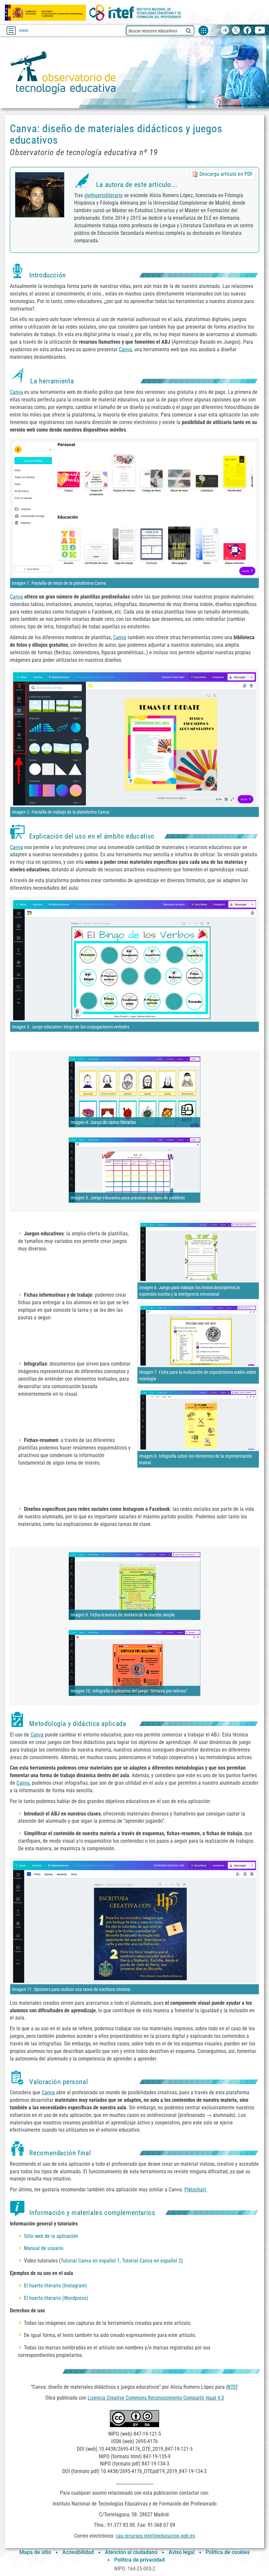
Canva (125, 349)
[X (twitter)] (236, 31)
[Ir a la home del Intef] (135, 13)
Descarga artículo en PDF (226, 174)
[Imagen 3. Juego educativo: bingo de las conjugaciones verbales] (134, 960)
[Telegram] (225, 31)
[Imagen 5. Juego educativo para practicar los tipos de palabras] (134, 1170)
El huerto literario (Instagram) (55, 2286)
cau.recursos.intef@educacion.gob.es (155, 2536)
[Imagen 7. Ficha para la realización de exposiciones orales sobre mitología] (198, 1335)
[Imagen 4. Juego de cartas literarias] (134, 1091)
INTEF (232, 2387)
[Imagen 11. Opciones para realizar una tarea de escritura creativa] (134, 1921)
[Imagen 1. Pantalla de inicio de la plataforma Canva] (134, 509)
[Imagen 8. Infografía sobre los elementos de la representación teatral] (198, 1420)
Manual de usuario (44, 2248)
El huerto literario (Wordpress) (56, 2298)
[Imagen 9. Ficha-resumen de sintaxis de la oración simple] (134, 1586)
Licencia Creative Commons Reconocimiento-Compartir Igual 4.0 (156, 2398)
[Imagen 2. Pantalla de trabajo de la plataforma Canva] (134, 738)
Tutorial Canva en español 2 (152, 2261)
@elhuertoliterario (103, 195)
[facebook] (247, 31)
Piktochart (195, 2190)
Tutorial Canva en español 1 (90, 2261)
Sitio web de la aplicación (51, 2236)
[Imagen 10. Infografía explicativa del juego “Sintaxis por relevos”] (134, 1663)
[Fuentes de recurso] (203, 30)
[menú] (11, 30)
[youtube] (260, 31)
